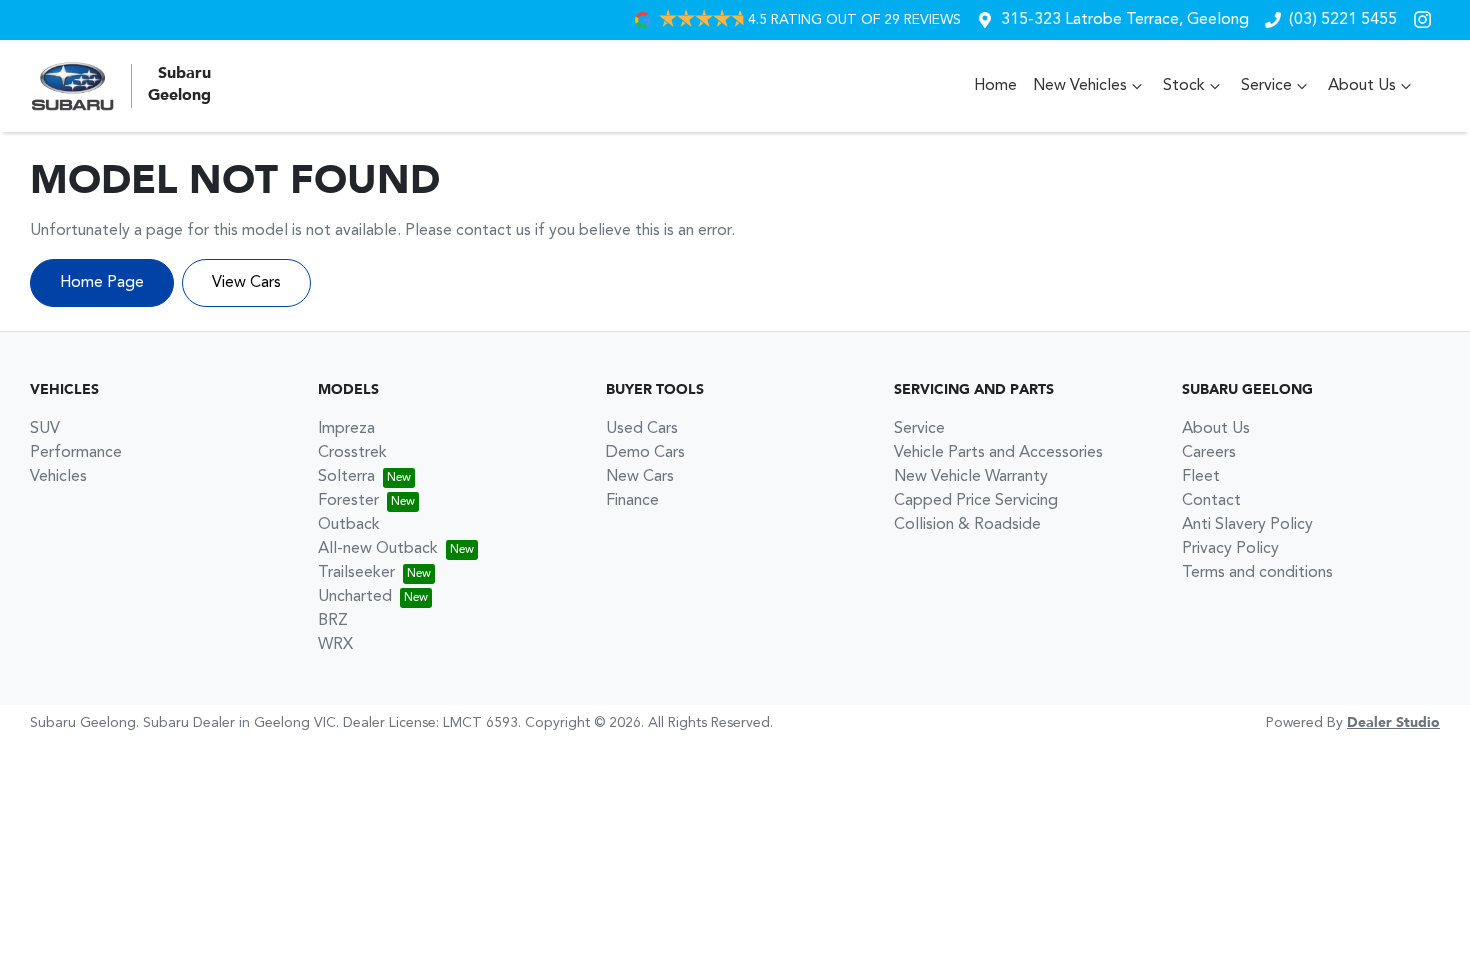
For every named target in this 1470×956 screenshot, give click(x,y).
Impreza (346, 429)
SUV (45, 429)
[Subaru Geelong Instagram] (1426, 19)
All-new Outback (378, 549)
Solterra (346, 477)
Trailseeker (356, 573)
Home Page (102, 283)
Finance (632, 501)
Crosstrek (352, 453)
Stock (1184, 86)
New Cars (640, 477)
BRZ (333, 621)
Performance (76, 453)
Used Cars (642, 429)
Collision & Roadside (967, 525)
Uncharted (355, 597)
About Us (1362, 86)
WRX (335, 645)
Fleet (1201, 477)
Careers (1209, 453)
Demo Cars (645, 453)
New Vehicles (1080, 86)
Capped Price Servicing (976, 501)
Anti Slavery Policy (1247, 525)
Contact (1211, 501)
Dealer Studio (1393, 723)
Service (1266, 86)
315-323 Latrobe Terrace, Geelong (1125, 20)
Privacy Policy (1230, 549)
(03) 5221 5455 (1343, 20)
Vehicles (58, 477)
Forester (348, 501)
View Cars (246, 283)
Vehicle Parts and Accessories (998, 453)
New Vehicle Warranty (971, 477)
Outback (349, 525)
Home (995, 86)
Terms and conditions (1257, 573)
